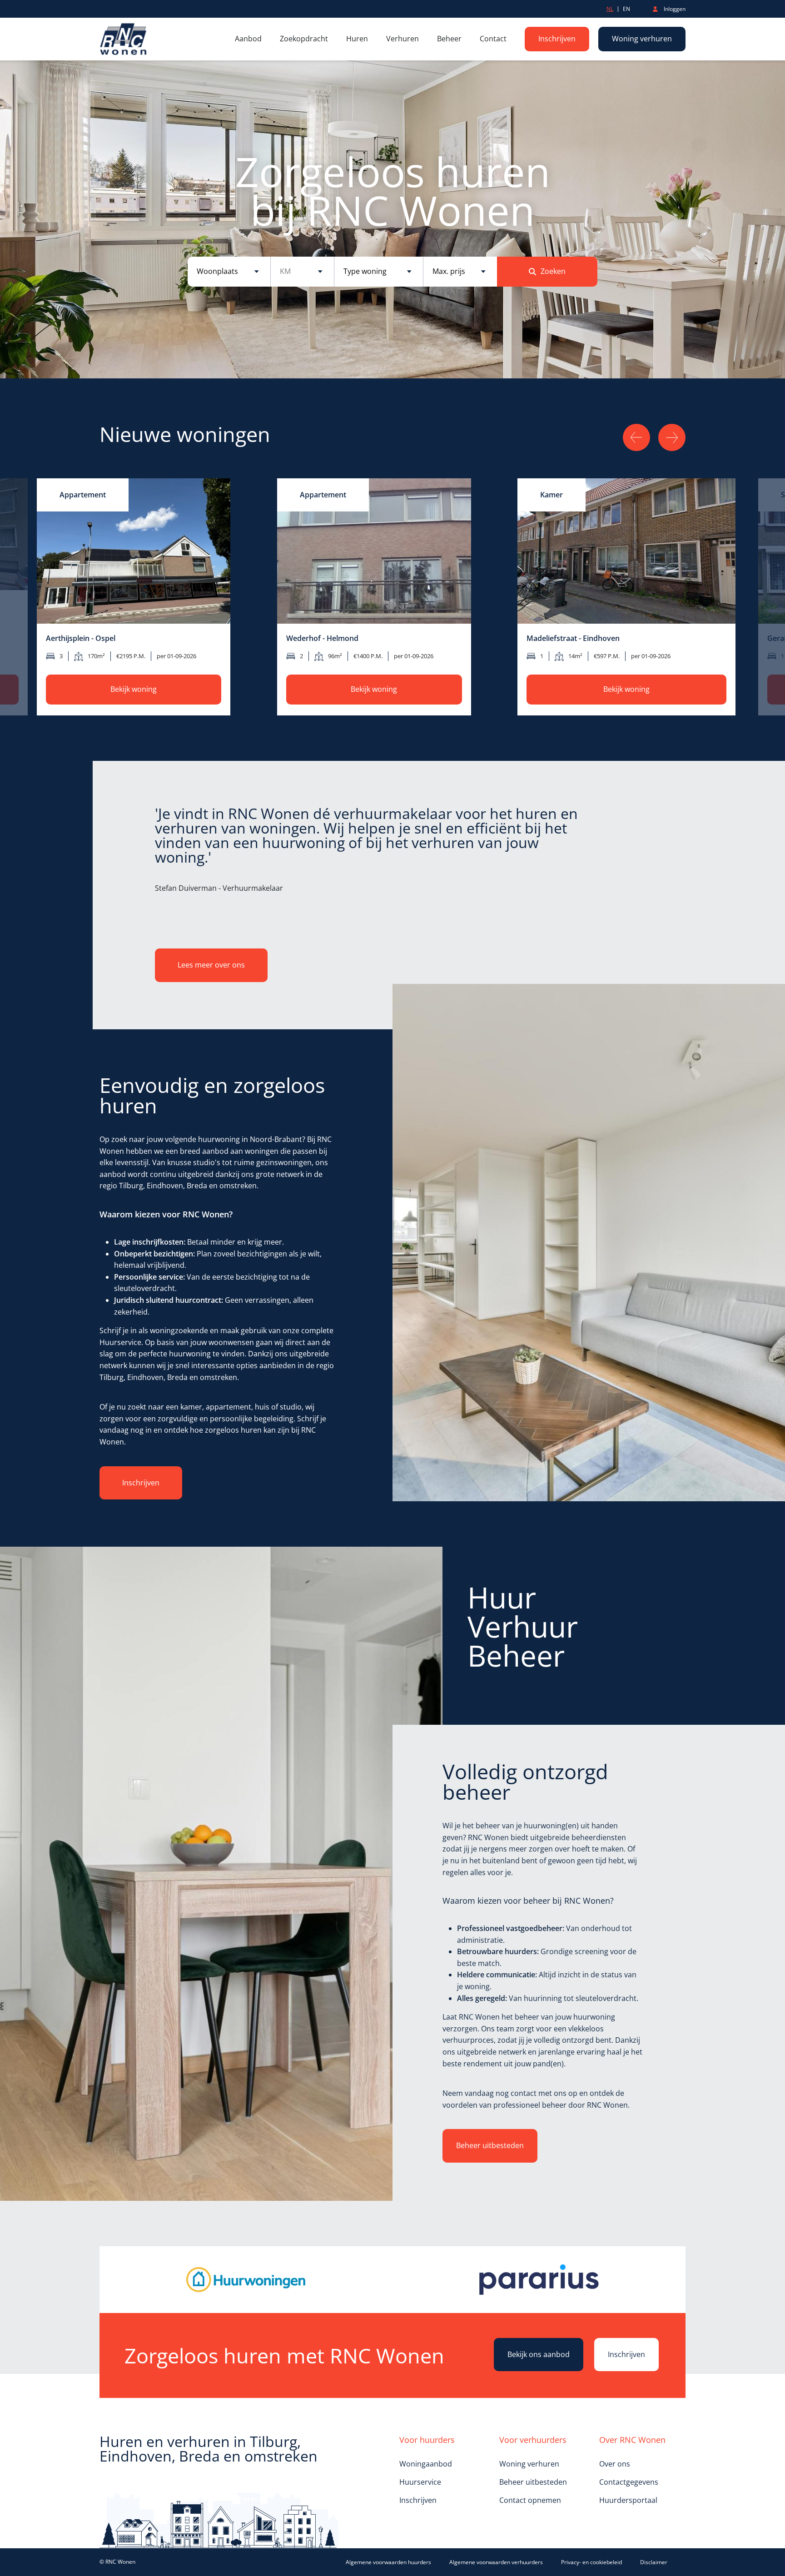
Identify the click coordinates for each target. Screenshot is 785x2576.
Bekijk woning (134, 689)
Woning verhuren (642, 39)
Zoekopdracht (304, 39)
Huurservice (420, 2482)
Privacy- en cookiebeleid (591, 2562)
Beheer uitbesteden (490, 2145)
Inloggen (674, 9)
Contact (493, 39)
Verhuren (402, 39)
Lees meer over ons (211, 965)
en (626, 9)
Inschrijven (557, 39)
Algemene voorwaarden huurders (388, 2562)
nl (610, 9)
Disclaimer (654, 2562)
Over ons (615, 2464)
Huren (357, 39)
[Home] (124, 39)
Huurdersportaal (628, 2500)
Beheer (449, 39)
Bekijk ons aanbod (539, 2354)
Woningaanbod (426, 2464)
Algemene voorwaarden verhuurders (496, 2562)
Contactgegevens (629, 2482)
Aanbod (248, 39)
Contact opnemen (530, 2500)
